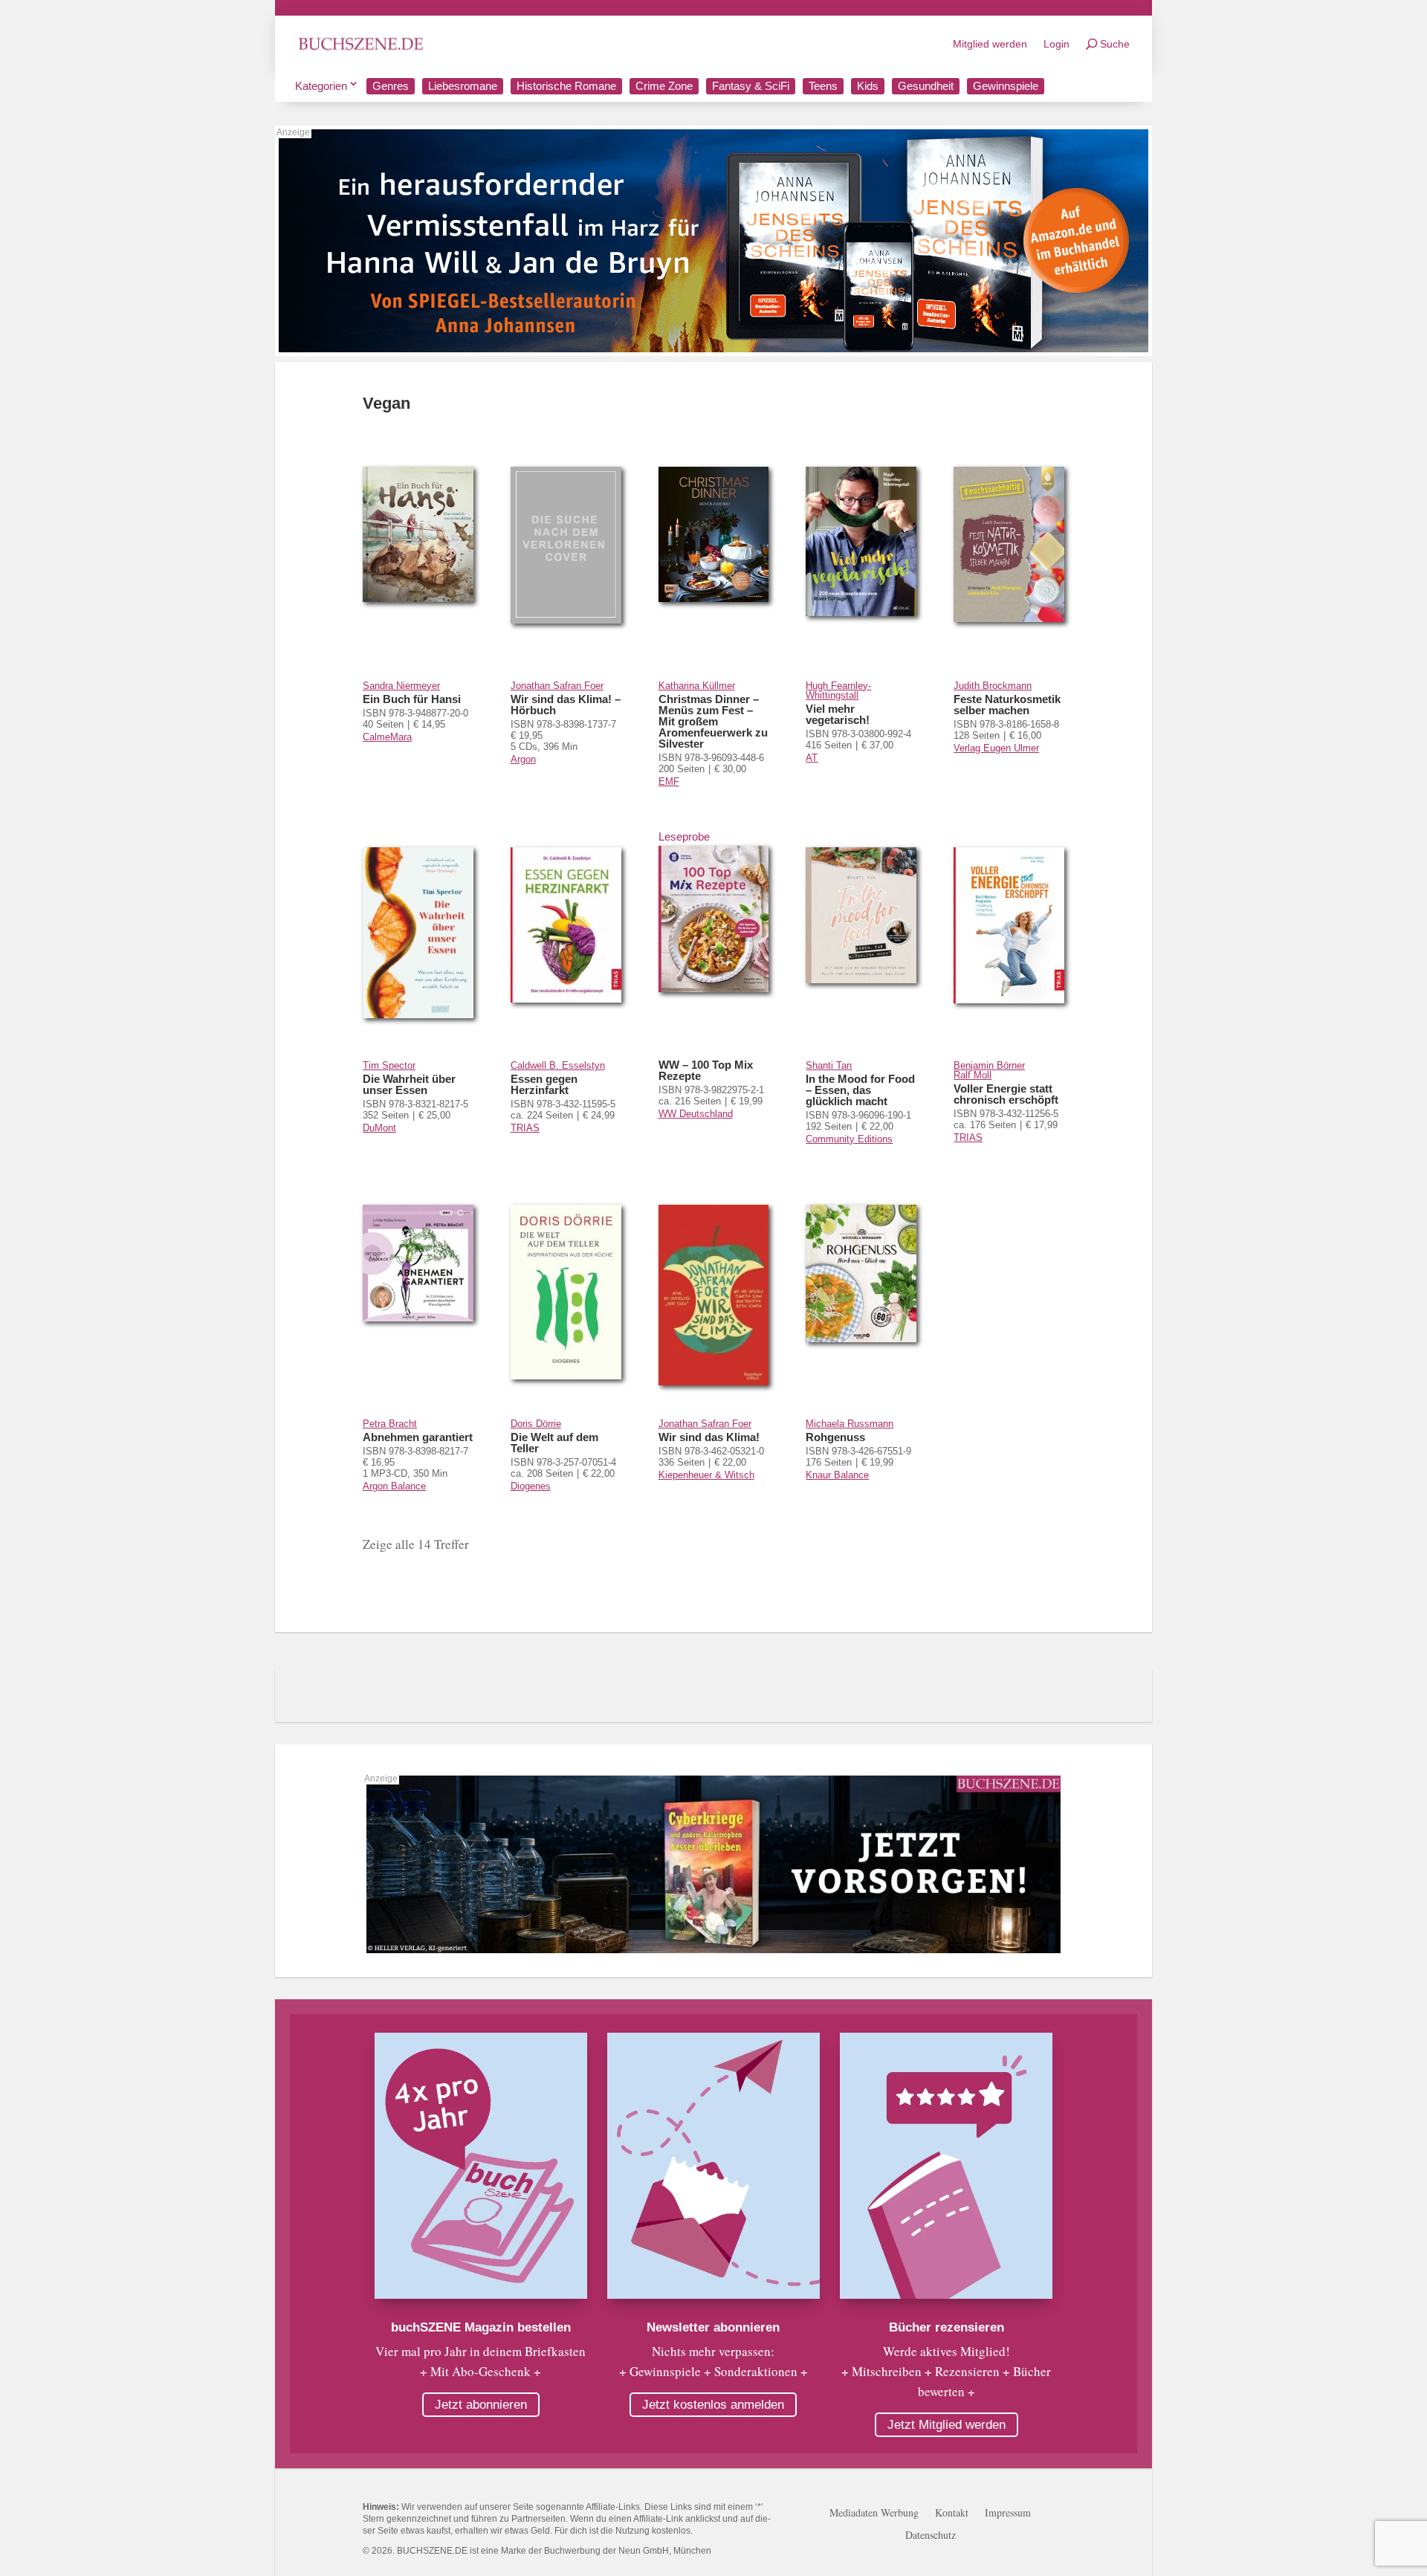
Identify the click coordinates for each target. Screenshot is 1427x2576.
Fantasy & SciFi (751, 86)
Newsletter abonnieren (713, 2327)
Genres (391, 86)
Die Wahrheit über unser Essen (409, 1084)
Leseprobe (684, 836)
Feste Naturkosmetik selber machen (1007, 705)
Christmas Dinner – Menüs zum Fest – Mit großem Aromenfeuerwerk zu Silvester (713, 721)
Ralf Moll (973, 1075)
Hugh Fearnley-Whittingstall (838, 690)
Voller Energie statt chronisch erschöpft (1006, 1094)
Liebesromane (463, 86)
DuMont (379, 1128)
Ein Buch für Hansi (412, 699)
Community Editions (849, 1139)
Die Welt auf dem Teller (554, 1443)
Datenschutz (931, 2536)
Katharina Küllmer (697, 686)
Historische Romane (566, 86)
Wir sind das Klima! (709, 1437)
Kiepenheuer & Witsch (706, 1475)
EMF (669, 781)
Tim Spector (389, 1065)
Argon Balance (394, 1486)
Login (1057, 44)
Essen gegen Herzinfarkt (544, 1084)
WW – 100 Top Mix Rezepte (706, 1070)
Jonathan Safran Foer (557, 686)
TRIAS (525, 1128)
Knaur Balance (837, 1475)
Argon (523, 759)
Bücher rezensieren (947, 2327)
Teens (823, 86)
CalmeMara (387, 737)
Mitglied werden (990, 44)
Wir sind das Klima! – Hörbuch (566, 705)
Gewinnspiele (1006, 86)
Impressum (1008, 2514)
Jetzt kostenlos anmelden (713, 2405)
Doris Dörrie (536, 1424)
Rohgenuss (835, 1437)
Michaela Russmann (850, 1424)
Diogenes (531, 1486)
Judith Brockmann (993, 686)
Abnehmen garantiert (418, 1437)
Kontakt (952, 2514)
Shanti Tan (829, 1065)
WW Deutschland (696, 1114)
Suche (1115, 44)
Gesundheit (926, 86)
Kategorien (321, 86)
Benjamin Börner (989, 1065)
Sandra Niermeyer (401, 686)
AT (812, 758)
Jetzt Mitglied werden (947, 2425)
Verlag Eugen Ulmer (996, 748)
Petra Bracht (390, 1424)
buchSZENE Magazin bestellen (481, 2327)
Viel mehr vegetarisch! (838, 714)
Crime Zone (664, 86)
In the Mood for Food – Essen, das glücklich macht (860, 1090)
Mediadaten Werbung (874, 2514)
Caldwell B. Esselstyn (558, 1065)
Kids (868, 86)
